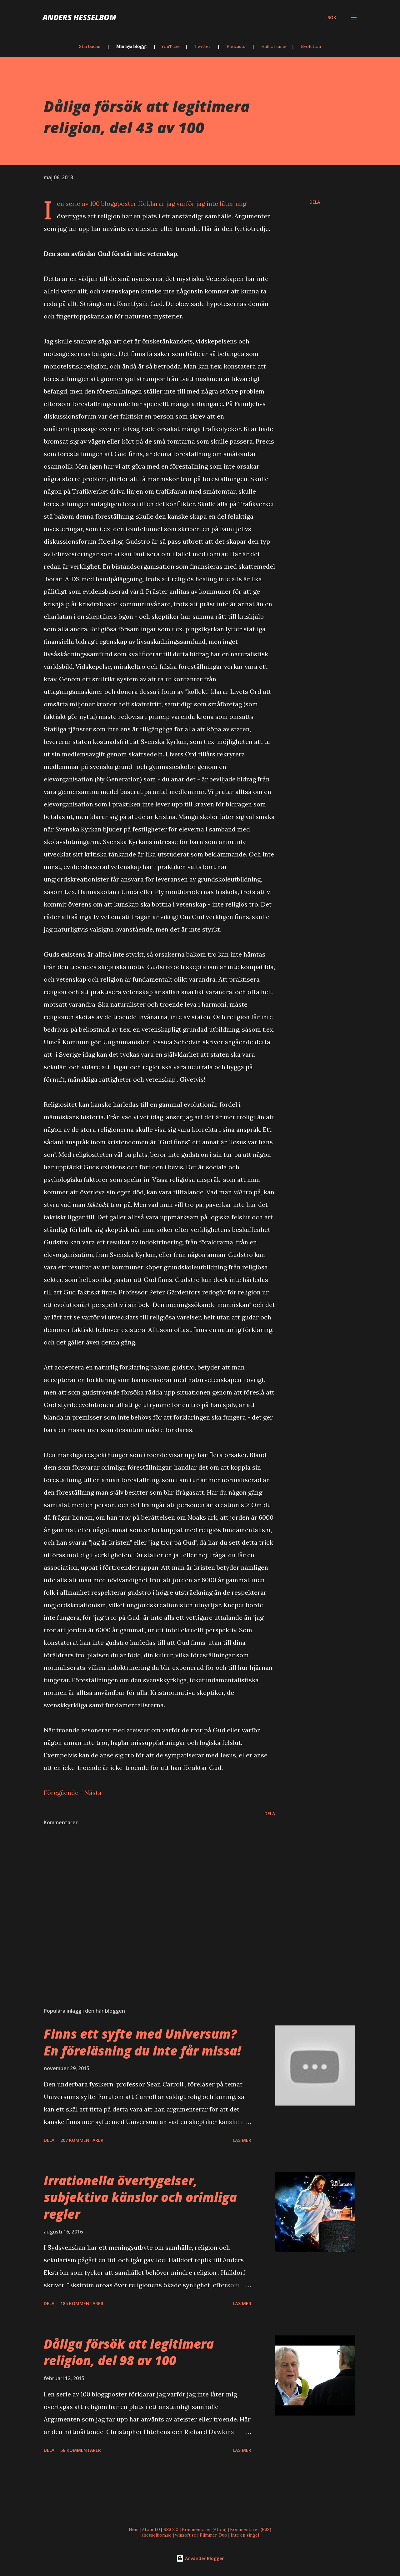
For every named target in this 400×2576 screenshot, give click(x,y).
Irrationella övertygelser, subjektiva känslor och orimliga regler (140, 2197)
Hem (134, 2529)
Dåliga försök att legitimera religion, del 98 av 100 (129, 2352)
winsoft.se (186, 2535)
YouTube (170, 46)
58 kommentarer (81, 2450)
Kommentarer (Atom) (204, 2529)
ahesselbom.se (156, 2535)
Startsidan (90, 46)
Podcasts (236, 46)
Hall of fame (274, 46)
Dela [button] (315, 202)
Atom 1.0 (151, 2529)
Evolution (311, 46)
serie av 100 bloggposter (101, 203)
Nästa (93, 1793)
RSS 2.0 (171, 2529)
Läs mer (242, 2140)
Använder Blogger (204, 2558)
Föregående (61, 1793)
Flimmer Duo (213, 2535)
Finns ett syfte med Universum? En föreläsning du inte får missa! (142, 2042)
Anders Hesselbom (79, 17)
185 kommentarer (82, 2303)
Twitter (202, 46)
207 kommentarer (82, 2140)
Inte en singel (245, 2535)
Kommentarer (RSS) (251, 2529)
